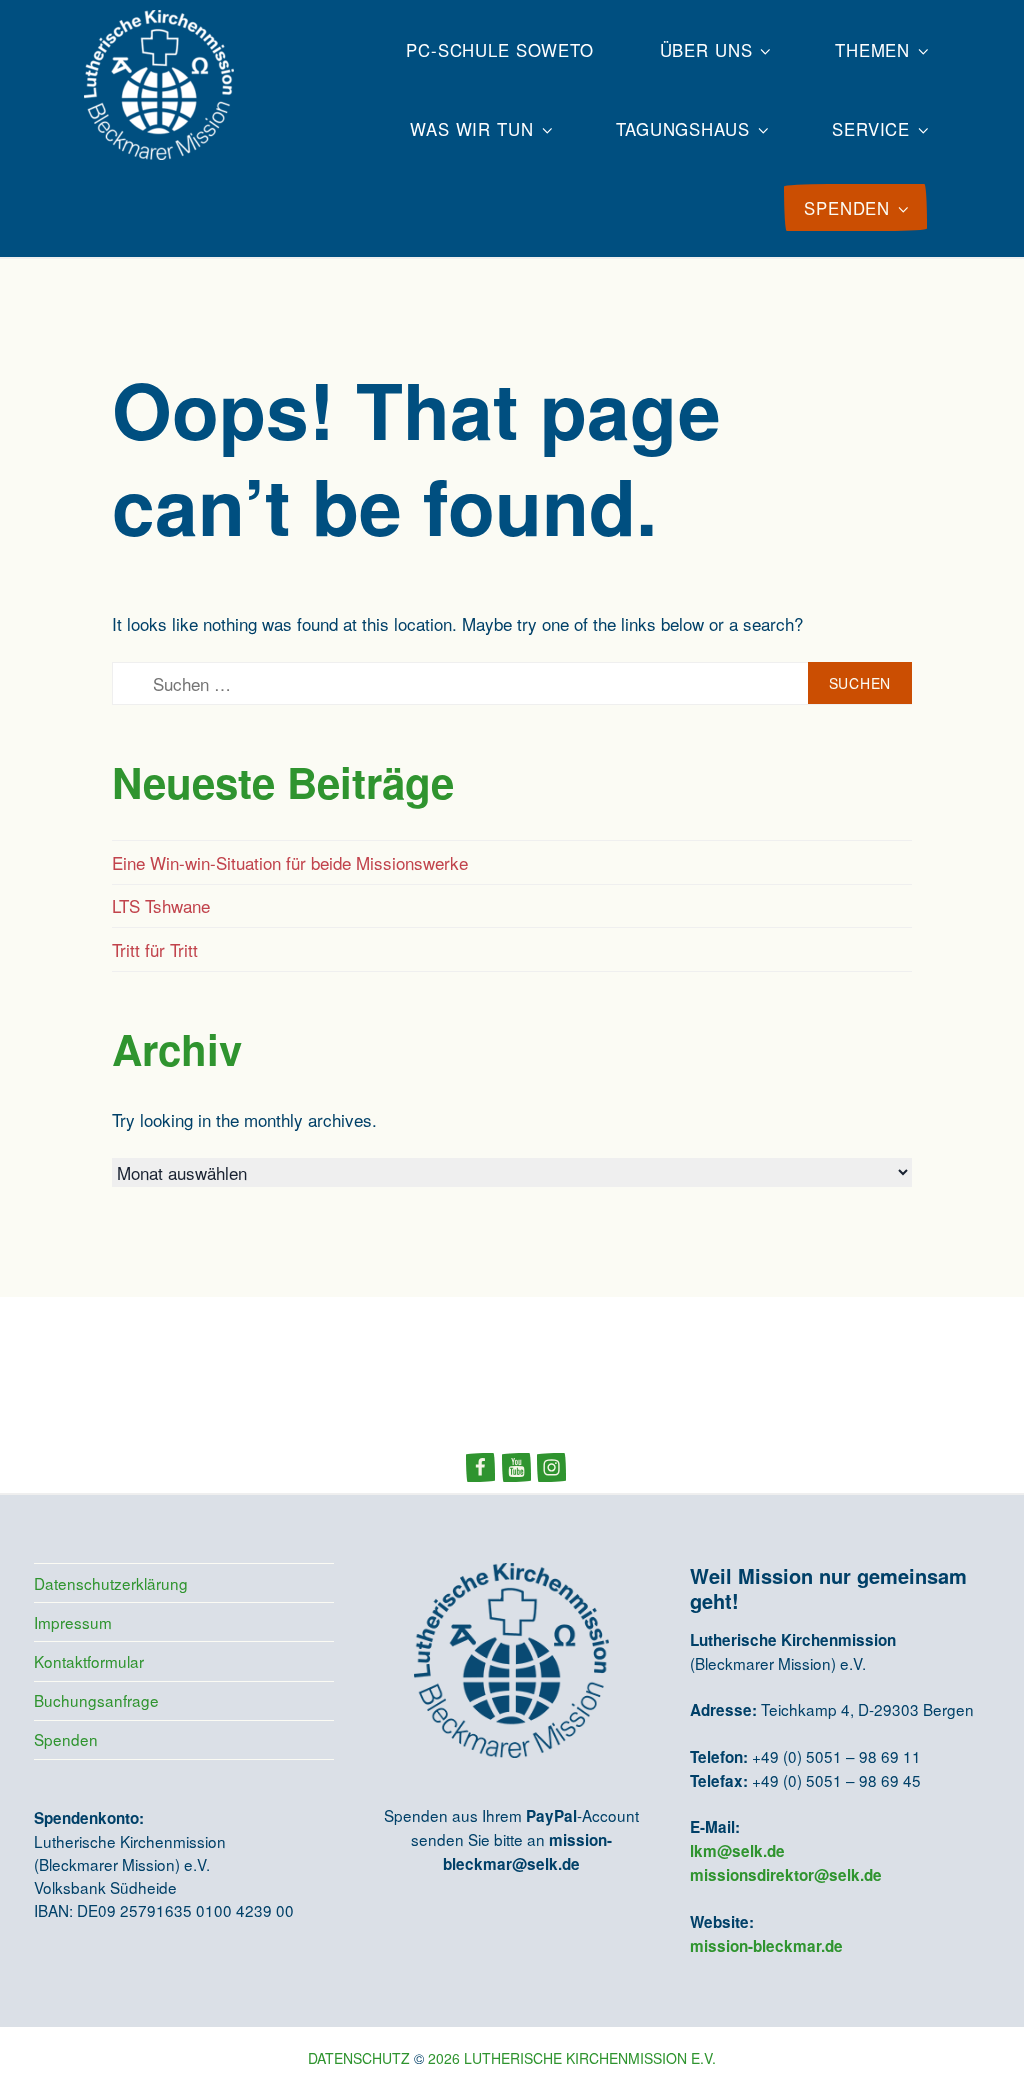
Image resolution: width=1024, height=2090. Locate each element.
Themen (872, 50)
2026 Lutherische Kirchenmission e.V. (572, 2058)
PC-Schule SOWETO (500, 50)
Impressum (73, 1622)
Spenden (66, 1739)
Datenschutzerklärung (111, 1583)
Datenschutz (359, 2058)
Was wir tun (471, 129)
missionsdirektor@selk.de (786, 1875)
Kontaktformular (89, 1661)
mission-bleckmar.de (766, 1946)
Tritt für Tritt (155, 949)
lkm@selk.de (737, 1851)
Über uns (706, 50)
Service (871, 129)
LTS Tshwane (161, 905)
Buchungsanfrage (96, 1700)
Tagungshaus (682, 129)
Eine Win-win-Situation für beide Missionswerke (290, 862)
